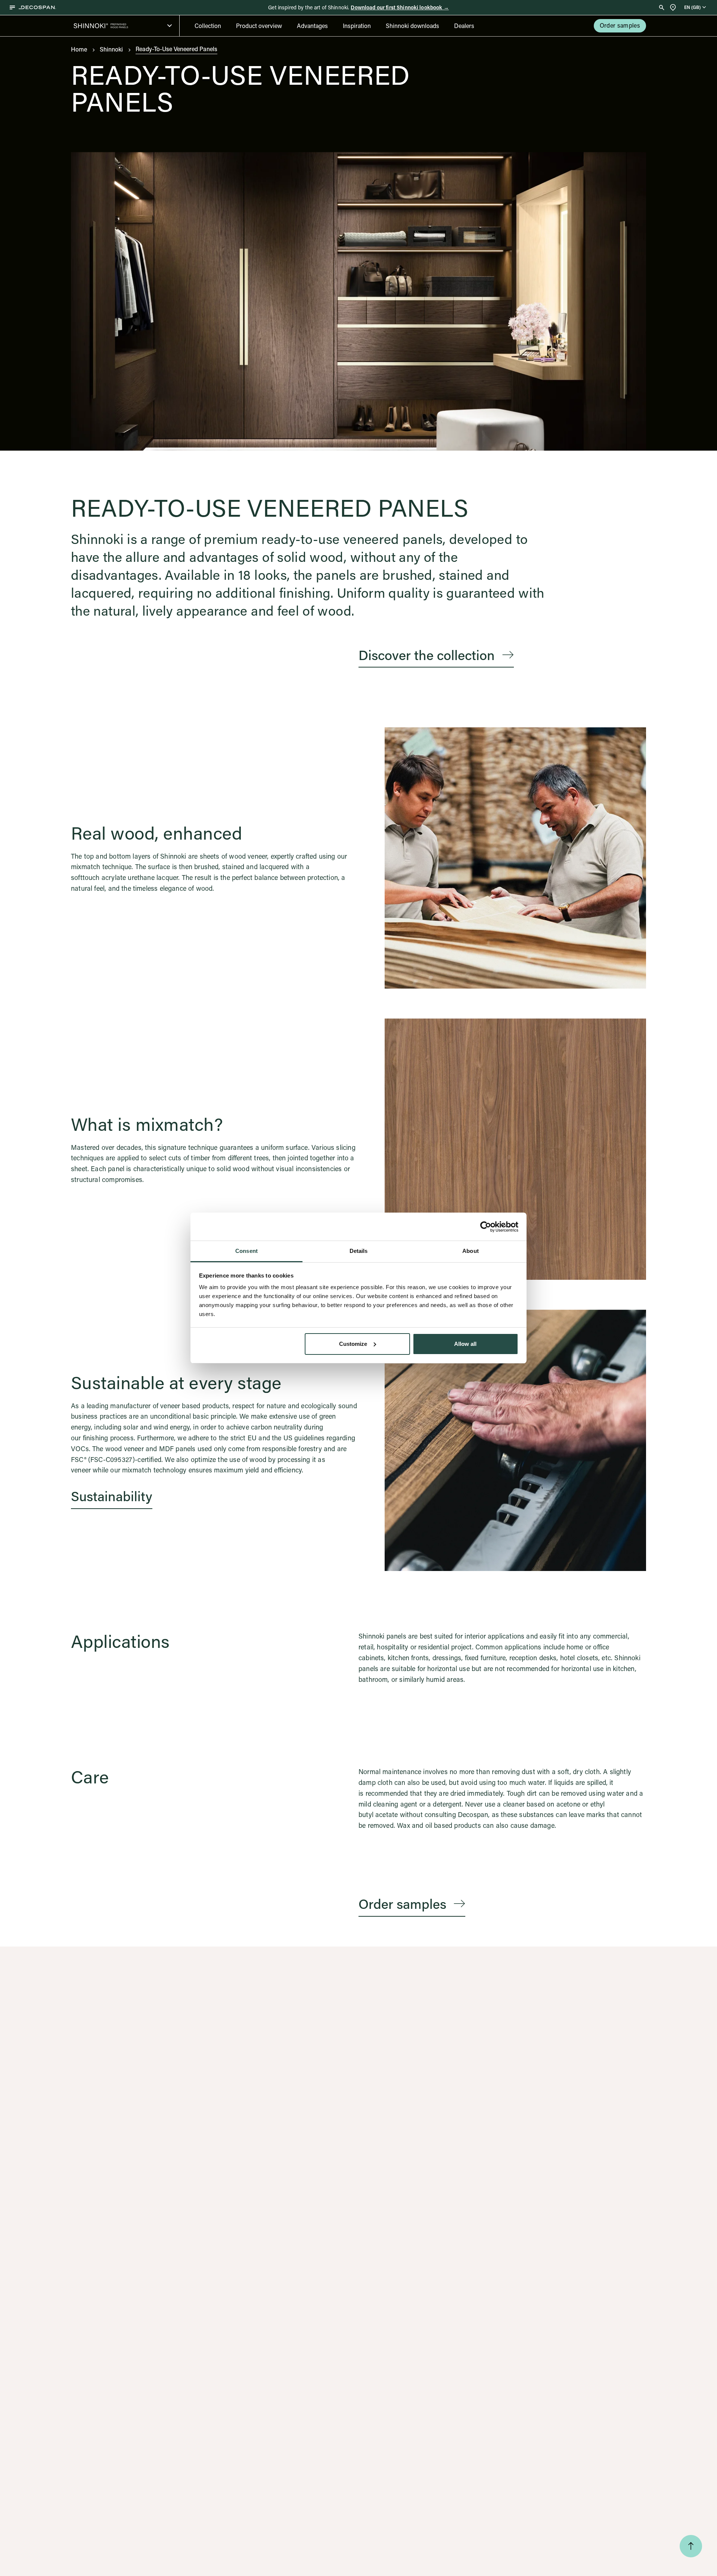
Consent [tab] (246, 1251)
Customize (353, 1344)
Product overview (259, 26)
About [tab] (471, 1251)
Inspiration (357, 26)
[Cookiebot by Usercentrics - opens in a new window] (486, 1227)
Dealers (464, 26)
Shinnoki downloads (412, 26)
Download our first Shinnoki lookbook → (400, 7)
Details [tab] (359, 1251)
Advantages (312, 26)
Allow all (465, 1344)
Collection (208, 26)
